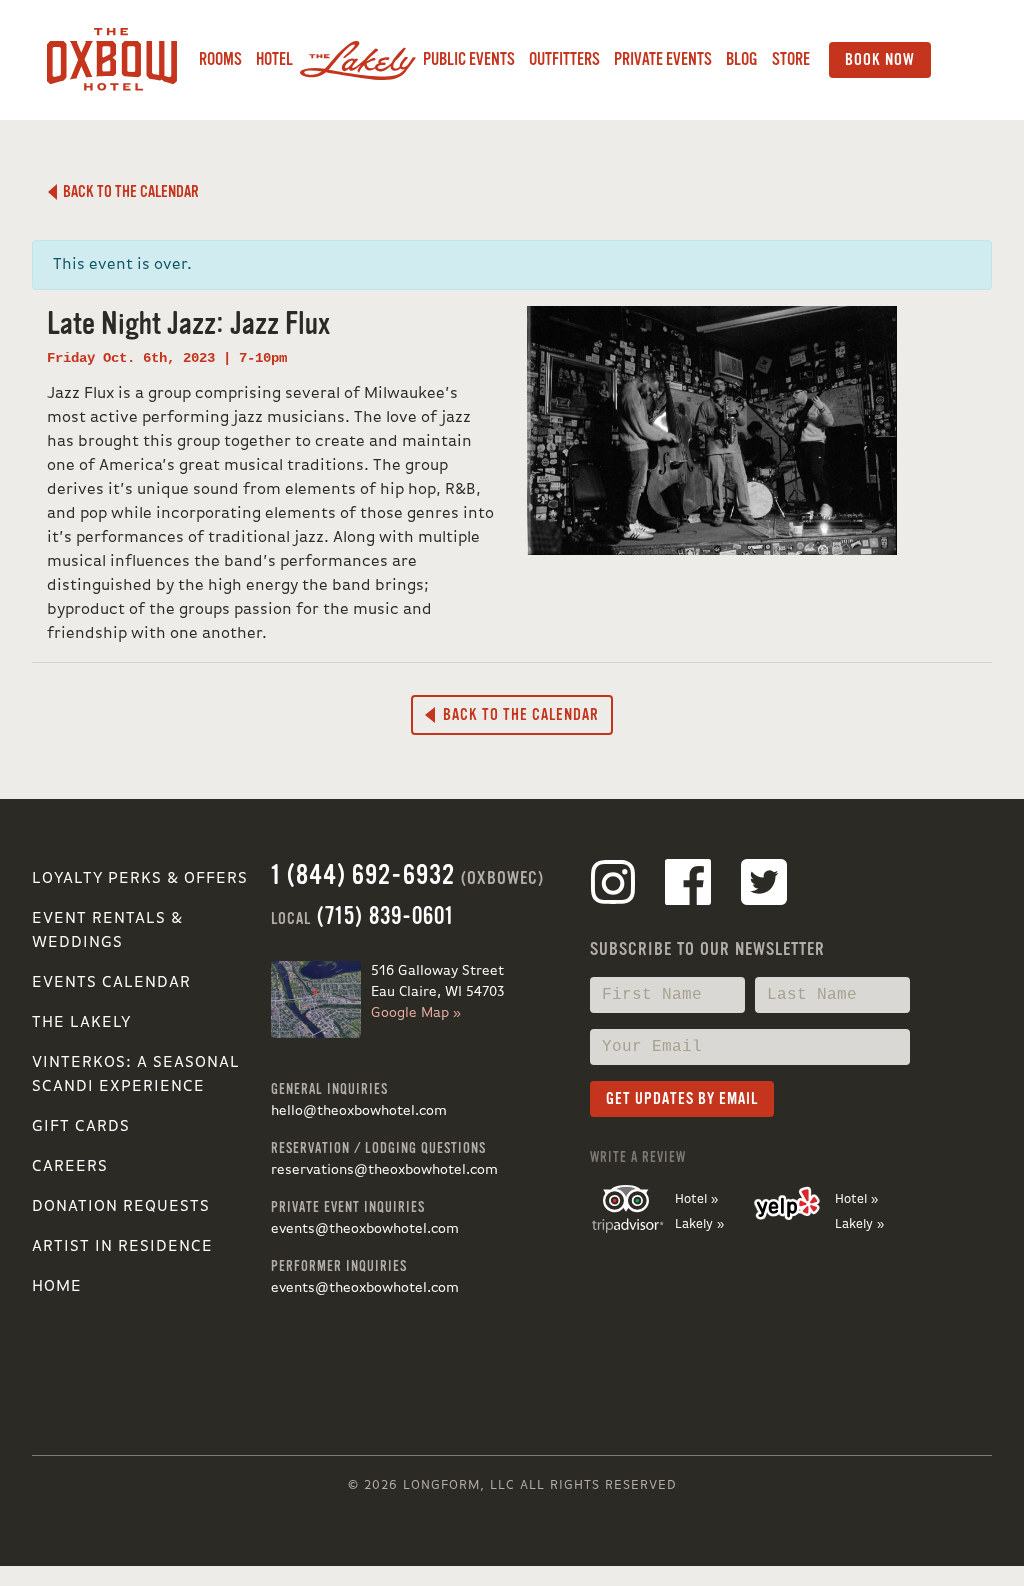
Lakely (358, 60)
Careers (70, 1167)
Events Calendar (111, 983)
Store (791, 59)
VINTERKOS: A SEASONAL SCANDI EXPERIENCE (136, 1075)
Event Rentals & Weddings (107, 931)
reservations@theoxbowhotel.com (384, 1170)
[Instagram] (613, 886)
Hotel (274, 59)
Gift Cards (81, 1127)
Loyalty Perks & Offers (140, 879)
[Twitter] (764, 886)
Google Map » (416, 1013)
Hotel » (696, 1199)
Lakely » (699, 1224)
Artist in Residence (122, 1247)
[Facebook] (688, 886)
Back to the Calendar (128, 192)
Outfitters (564, 59)
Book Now (880, 60)
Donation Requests (121, 1207)
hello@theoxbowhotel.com (359, 1111)
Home (57, 1287)
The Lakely (81, 1023)
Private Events (663, 59)
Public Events (469, 59)
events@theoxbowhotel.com (365, 1229)
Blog (742, 59)
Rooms (220, 59)
